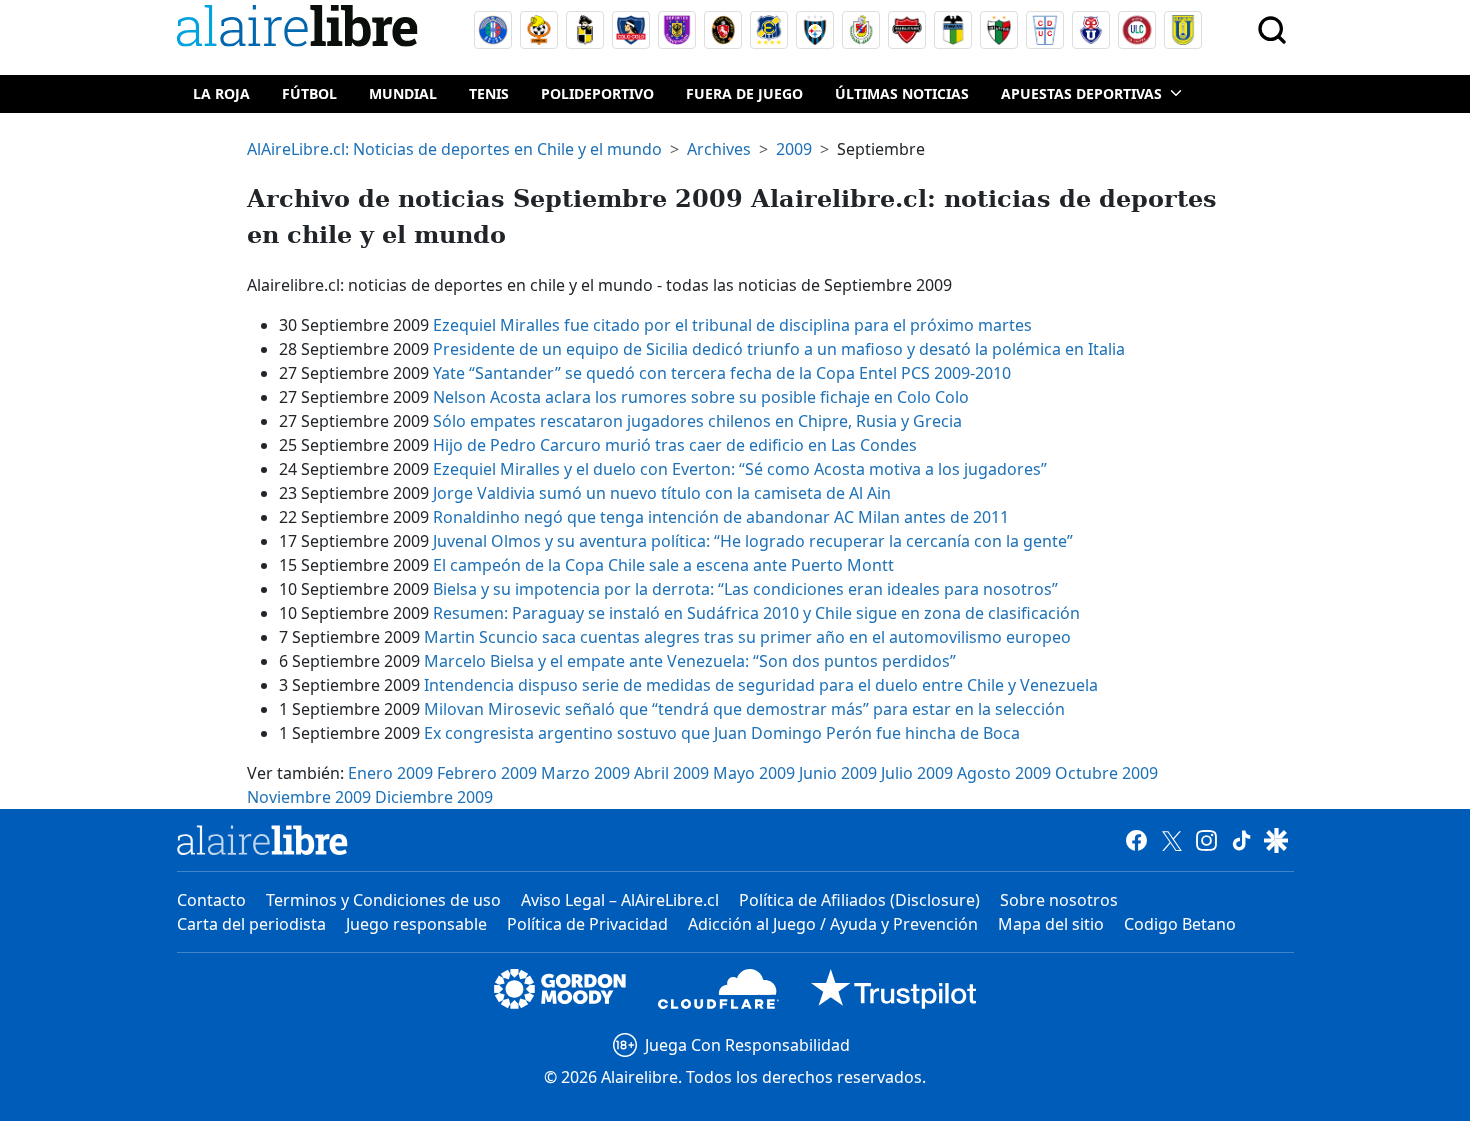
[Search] (1272, 30)
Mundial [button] (403, 93)
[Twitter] (1171, 840)
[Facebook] (1136, 840)
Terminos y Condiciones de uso (383, 900)
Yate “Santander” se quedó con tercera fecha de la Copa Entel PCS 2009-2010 (722, 373)
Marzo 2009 (585, 773)
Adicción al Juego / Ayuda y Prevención (833, 924)
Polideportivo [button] (597, 93)
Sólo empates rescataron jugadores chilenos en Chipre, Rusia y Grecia (697, 421)
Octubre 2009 (1106, 773)
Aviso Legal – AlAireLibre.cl (620, 900)
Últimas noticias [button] (902, 93)
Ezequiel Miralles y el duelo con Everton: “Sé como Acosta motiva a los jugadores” (740, 469)
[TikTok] (1241, 840)
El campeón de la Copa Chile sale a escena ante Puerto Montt (663, 565)
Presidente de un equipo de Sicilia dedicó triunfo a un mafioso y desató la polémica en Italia (779, 349)
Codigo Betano (1180, 924)
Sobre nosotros (1059, 900)
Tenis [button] (489, 93)
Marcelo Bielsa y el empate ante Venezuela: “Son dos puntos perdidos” (690, 661)
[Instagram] (1206, 840)
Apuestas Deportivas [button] (1081, 93)
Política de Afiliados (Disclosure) (859, 900)
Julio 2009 (917, 773)
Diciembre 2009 (434, 797)
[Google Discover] (1276, 840)
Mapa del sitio (1051, 924)
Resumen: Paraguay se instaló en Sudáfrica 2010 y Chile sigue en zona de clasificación (756, 613)
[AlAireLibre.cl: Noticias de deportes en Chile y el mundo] (262, 840)
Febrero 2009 (487, 773)
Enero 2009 (390, 773)
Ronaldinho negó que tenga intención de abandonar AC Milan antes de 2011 (721, 517)
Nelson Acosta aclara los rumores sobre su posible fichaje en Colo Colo (701, 397)
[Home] (302, 29)
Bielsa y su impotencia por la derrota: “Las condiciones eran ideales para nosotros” (745, 589)
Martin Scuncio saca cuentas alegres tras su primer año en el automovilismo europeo (747, 637)
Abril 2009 (671, 773)
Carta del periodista (251, 924)
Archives (719, 149)
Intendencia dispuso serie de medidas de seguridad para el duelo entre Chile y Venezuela (761, 685)
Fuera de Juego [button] (744, 93)
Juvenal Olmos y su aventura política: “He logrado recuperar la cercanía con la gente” (753, 541)
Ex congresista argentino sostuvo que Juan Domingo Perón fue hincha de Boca (722, 733)
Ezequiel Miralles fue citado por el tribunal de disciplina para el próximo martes (732, 325)
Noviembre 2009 (309, 797)
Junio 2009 (838, 773)
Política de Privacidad (587, 924)
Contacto (211, 900)
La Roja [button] (221, 93)
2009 (794, 149)
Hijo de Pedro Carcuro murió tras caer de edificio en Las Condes (675, 445)
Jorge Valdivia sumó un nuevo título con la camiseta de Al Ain (662, 493)
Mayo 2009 (754, 773)
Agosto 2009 (1004, 773)
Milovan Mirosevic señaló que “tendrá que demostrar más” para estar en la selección (744, 709)
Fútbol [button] (309, 93)
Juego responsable (416, 924)
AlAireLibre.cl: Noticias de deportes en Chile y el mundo (454, 149)
